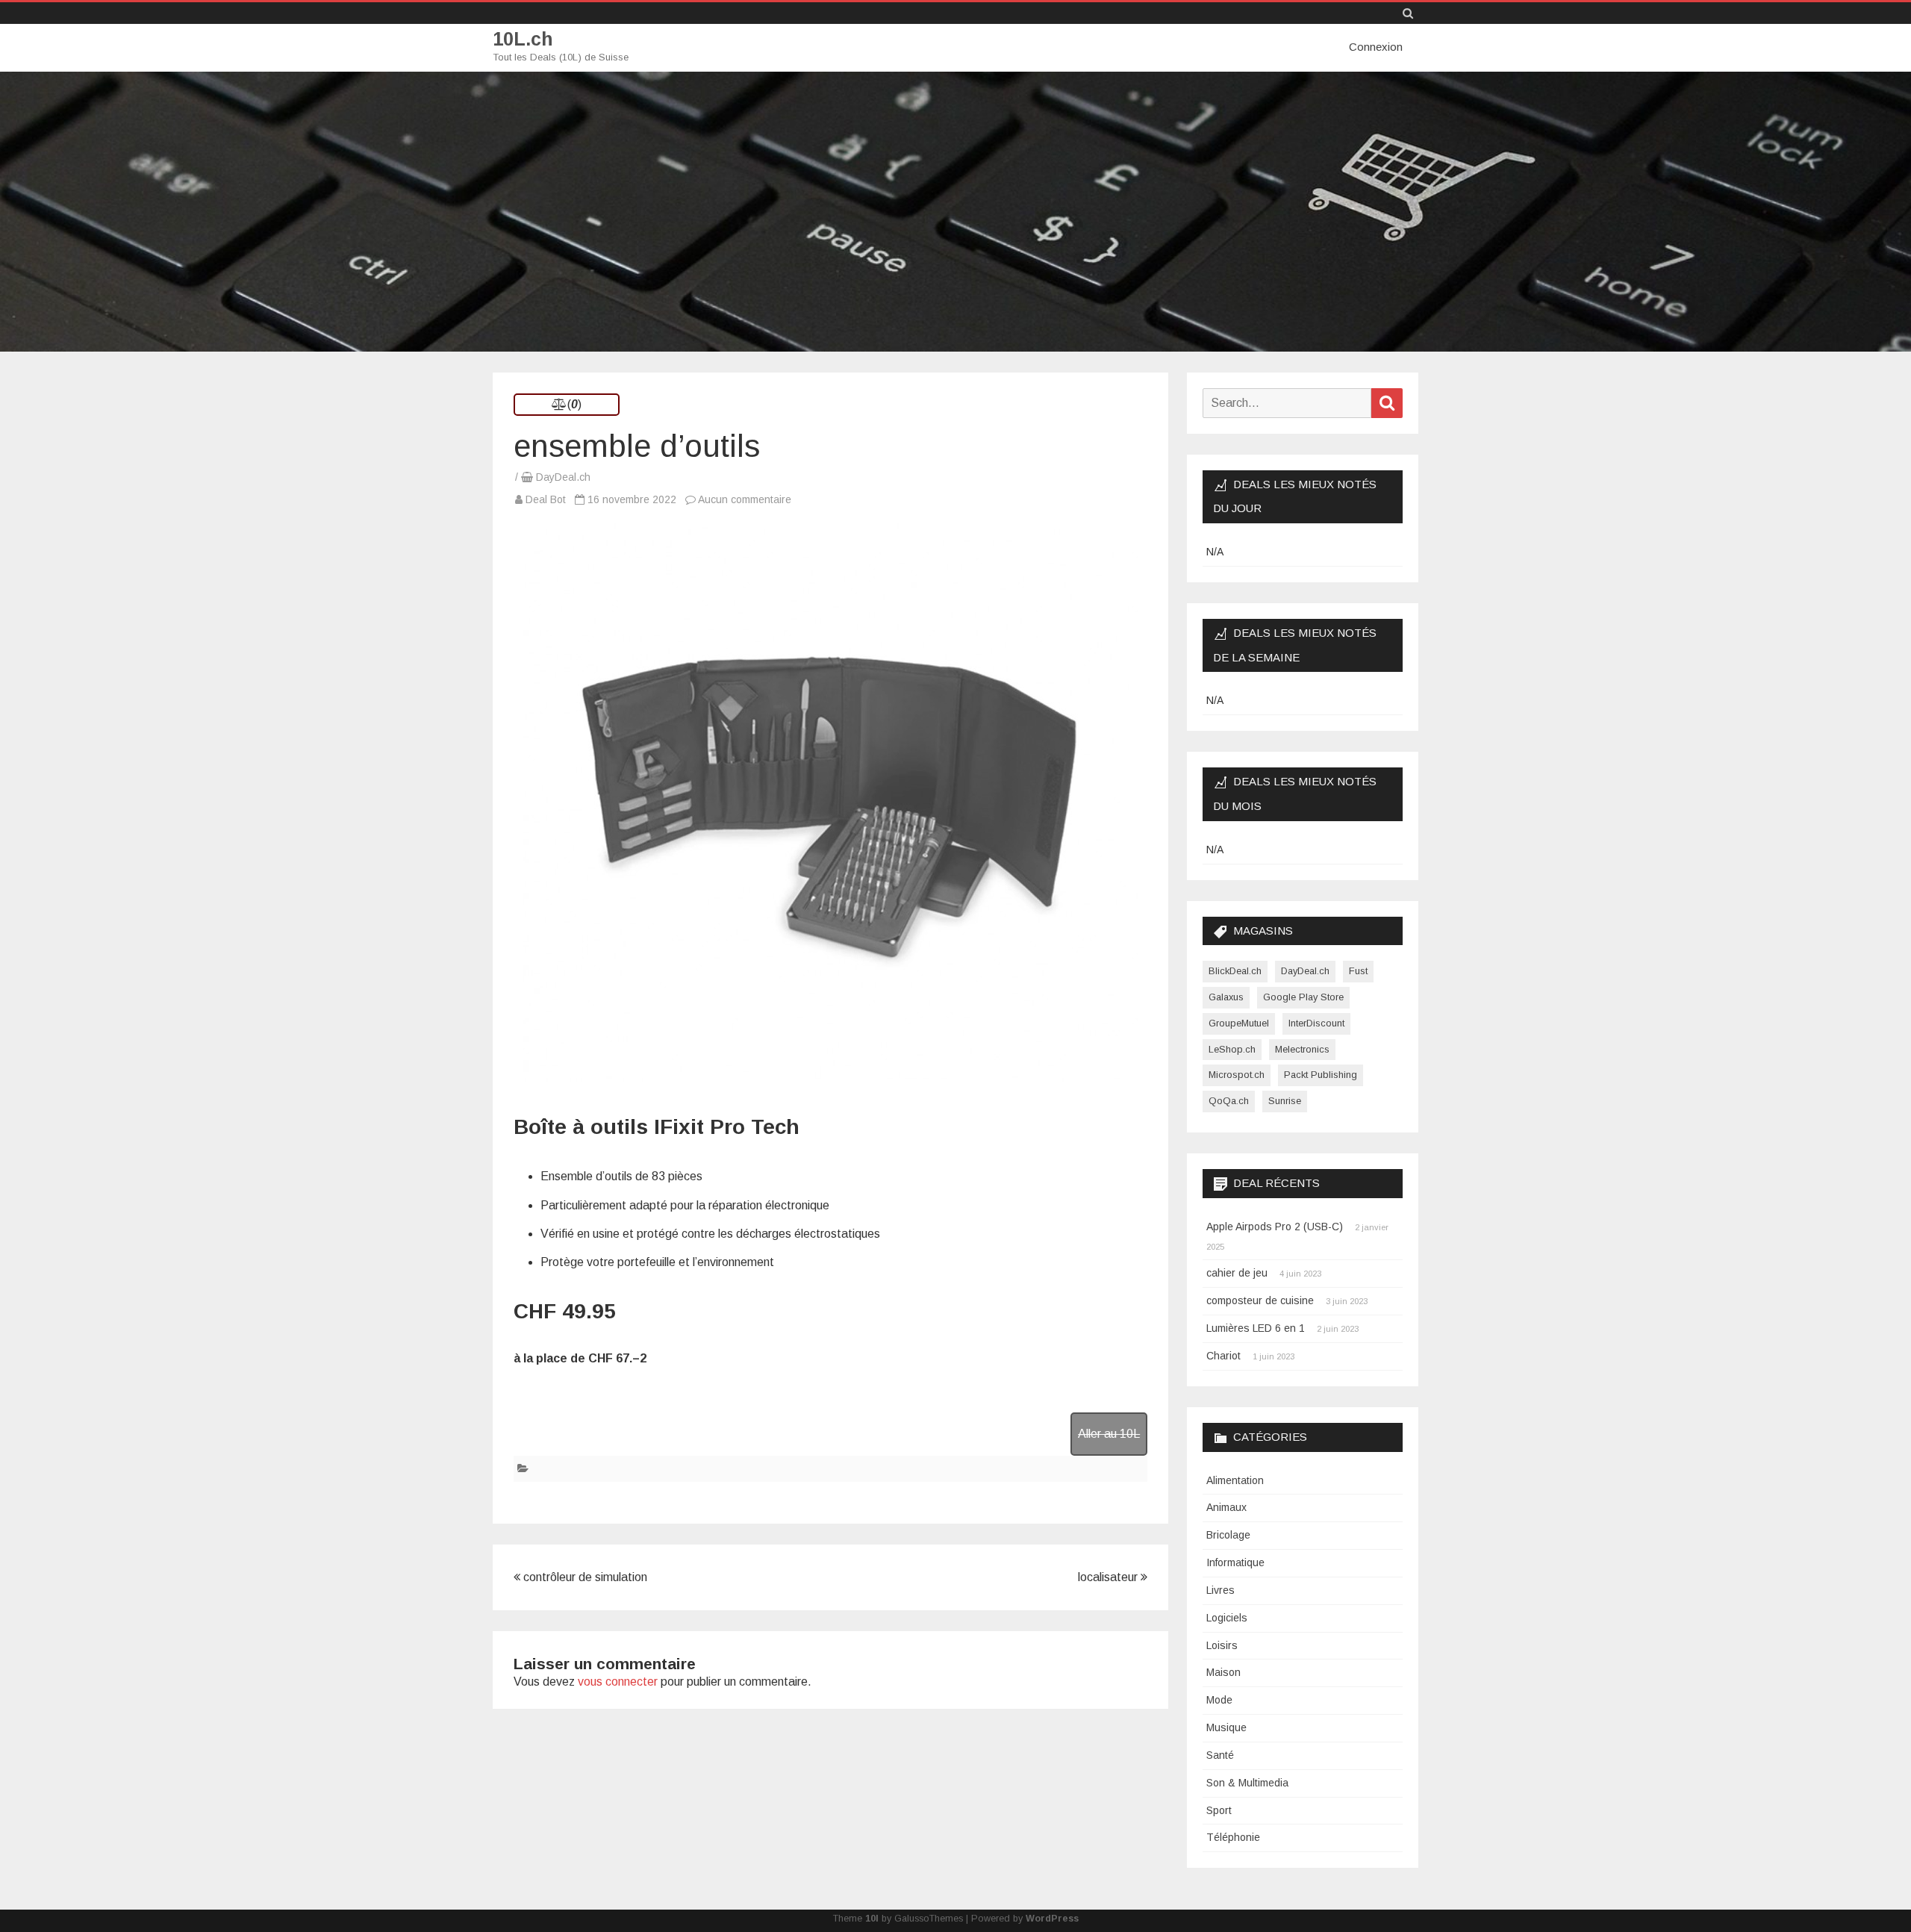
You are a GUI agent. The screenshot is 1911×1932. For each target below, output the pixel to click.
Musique (1226, 1727)
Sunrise (1285, 1101)
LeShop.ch (1232, 1049)
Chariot (1223, 1356)
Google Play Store (1303, 997)
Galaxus (1226, 997)
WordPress (1052, 1919)
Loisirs (1222, 1645)
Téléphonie (1233, 1837)
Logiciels (1227, 1618)
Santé (1220, 1755)
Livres (1221, 1590)
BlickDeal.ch (1235, 971)
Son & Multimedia (1247, 1783)
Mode (1219, 1700)
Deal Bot (546, 499)
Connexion (1376, 47)
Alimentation (1235, 1480)
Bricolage (1228, 1535)
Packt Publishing (1321, 1075)
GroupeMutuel (1239, 1023)
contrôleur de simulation (584, 1577)
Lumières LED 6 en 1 (1256, 1328)
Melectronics (1302, 1049)
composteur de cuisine (1260, 1300)
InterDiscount (1316, 1023)
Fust (1358, 971)
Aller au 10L (1109, 1434)
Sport (1219, 1810)
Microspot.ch (1237, 1075)
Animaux (1226, 1507)
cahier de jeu (1237, 1273)
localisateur (1109, 1577)
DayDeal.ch (563, 477)
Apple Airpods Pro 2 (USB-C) (1275, 1227)
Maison (1223, 1672)
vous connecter (618, 1682)
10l (872, 1919)
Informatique (1235, 1562)
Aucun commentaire (745, 499)
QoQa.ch (1229, 1101)
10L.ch (523, 39)
